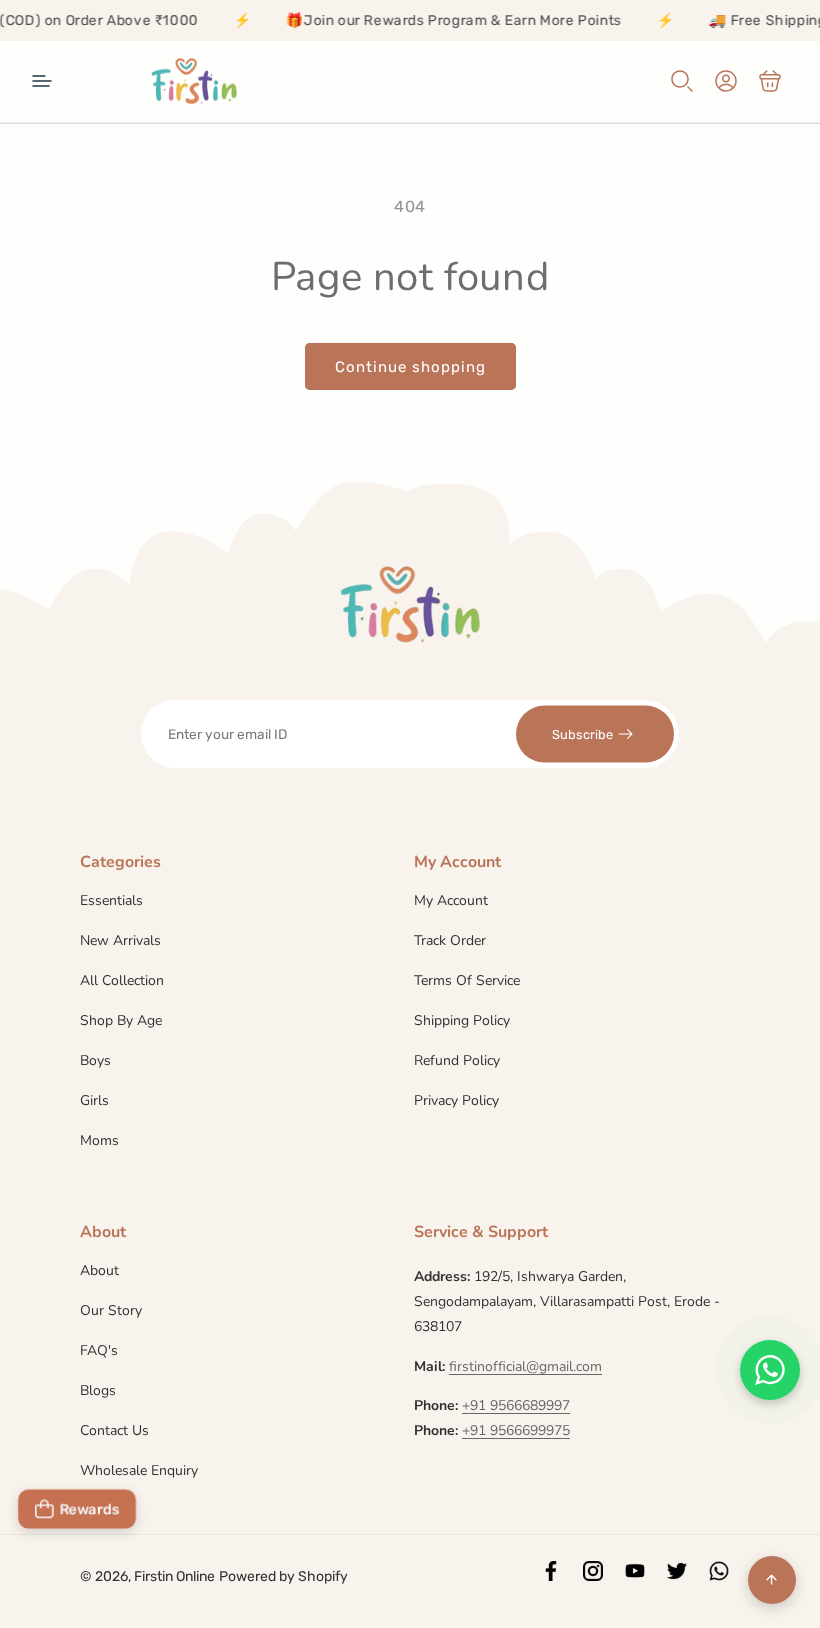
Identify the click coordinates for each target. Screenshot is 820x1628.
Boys (95, 1060)
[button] (42, 81)
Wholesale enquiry (139, 1470)
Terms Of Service (467, 980)
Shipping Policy (462, 1020)
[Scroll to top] (772, 1580)
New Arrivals (120, 940)
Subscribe (582, 733)
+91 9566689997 (516, 1405)
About (99, 1272)
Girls (94, 1100)
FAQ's (99, 1350)
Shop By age (121, 1020)
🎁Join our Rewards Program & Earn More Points (435, 20)
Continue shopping (410, 367)
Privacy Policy (456, 1100)
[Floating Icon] (770, 1370)
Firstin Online (174, 1576)
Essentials (111, 902)
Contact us (114, 1430)
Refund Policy (457, 1060)
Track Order (450, 940)
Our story (111, 1310)
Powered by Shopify (283, 1576)
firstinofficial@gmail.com (525, 1366)
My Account (451, 902)
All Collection (122, 980)
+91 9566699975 (516, 1430)
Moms (99, 1140)
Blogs (98, 1390)
